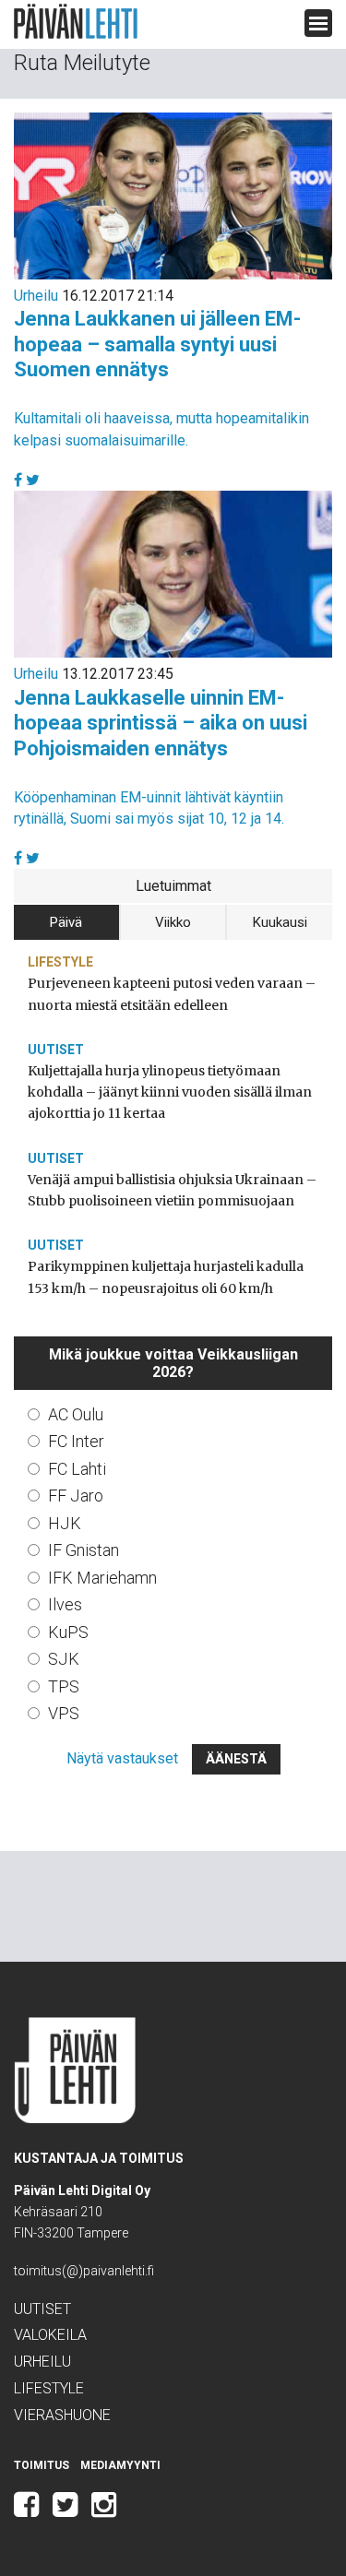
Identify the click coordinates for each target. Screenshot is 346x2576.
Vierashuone (62, 2415)
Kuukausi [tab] (280, 922)
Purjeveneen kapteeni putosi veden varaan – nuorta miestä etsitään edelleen (172, 994)
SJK (64, 1659)
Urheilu (36, 296)
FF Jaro (76, 1496)
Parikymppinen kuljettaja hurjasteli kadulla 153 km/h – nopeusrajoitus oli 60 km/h (166, 1277)
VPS (64, 1713)
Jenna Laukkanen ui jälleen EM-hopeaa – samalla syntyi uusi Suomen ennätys (157, 344)
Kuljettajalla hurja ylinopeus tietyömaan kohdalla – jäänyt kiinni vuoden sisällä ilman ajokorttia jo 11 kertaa (170, 1092)
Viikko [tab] (173, 922)
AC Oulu (76, 1414)
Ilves (65, 1604)
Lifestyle (60, 962)
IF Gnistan (84, 1550)
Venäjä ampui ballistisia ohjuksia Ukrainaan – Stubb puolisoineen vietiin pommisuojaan (172, 1190)
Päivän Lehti (76, 22)
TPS (64, 1686)
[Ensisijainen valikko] (318, 23)
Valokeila (50, 2335)
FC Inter (76, 1441)
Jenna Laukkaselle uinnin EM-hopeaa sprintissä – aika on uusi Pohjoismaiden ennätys (161, 723)
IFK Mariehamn (102, 1578)
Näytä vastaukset (122, 1758)
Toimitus (42, 2465)
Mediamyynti (120, 2465)
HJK (65, 1523)
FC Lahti (77, 1469)
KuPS (68, 1632)
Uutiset (56, 1050)
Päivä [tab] (66, 922)
